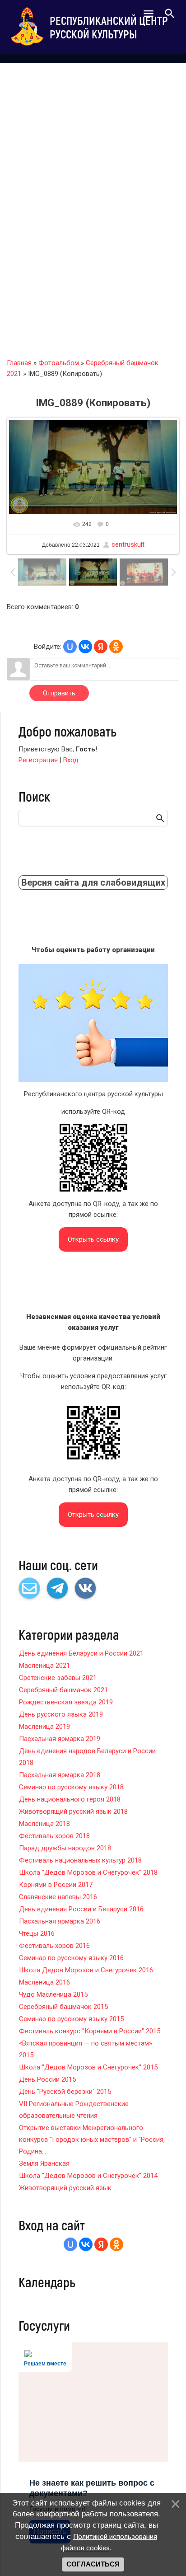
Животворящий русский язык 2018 (73, 1811)
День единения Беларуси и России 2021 (81, 1653)
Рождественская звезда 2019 (66, 1702)
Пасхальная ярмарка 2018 (60, 1775)
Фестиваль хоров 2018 (54, 1836)
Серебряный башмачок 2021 (63, 1690)
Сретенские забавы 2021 (58, 1678)
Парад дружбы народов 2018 (65, 1848)
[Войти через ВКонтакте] (85, 647)
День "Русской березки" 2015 (65, 2092)
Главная (19, 363)
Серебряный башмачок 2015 (63, 2007)
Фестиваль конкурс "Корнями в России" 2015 (90, 2031)
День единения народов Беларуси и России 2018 (87, 1757)
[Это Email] (29, 1588)
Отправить (59, 693)
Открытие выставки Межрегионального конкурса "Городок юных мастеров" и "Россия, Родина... (92, 2140)
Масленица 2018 (44, 1824)
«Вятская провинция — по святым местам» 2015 (86, 2049)
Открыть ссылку (93, 1239)
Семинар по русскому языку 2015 (71, 2019)
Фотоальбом (59, 363)
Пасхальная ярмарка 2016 (60, 1921)
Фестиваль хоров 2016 (54, 1946)
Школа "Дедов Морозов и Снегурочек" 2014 (88, 2176)
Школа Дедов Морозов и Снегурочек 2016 (86, 1970)
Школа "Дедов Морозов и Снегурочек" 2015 (88, 2067)
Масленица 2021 (44, 1666)
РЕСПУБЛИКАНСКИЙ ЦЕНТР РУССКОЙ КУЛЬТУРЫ (109, 27)
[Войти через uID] (70, 647)
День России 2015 (47, 2079)
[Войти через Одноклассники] (116, 647)
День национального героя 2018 (70, 1799)
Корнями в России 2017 (56, 1885)
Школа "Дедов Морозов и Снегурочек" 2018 (88, 1872)
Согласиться (93, 2564)
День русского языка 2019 (61, 1714)
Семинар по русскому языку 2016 (71, 1958)
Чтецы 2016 (37, 1933)
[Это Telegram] (57, 1588)
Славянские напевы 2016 (58, 1897)
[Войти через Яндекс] (101, 647)
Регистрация (38, 760)
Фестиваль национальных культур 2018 (80, 1860)
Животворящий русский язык (65, 2188)
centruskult (128, 544)
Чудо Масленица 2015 (53, 1994)
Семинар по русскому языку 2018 (71, 1787)
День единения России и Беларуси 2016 (81, 1909)
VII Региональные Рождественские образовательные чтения (74, 2110)
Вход (71, 760)
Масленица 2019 (44, 1727)
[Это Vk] (85, 1588)
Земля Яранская (44, 2163)
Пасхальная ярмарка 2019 (60, 1739)
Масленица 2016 (44, 1982)
